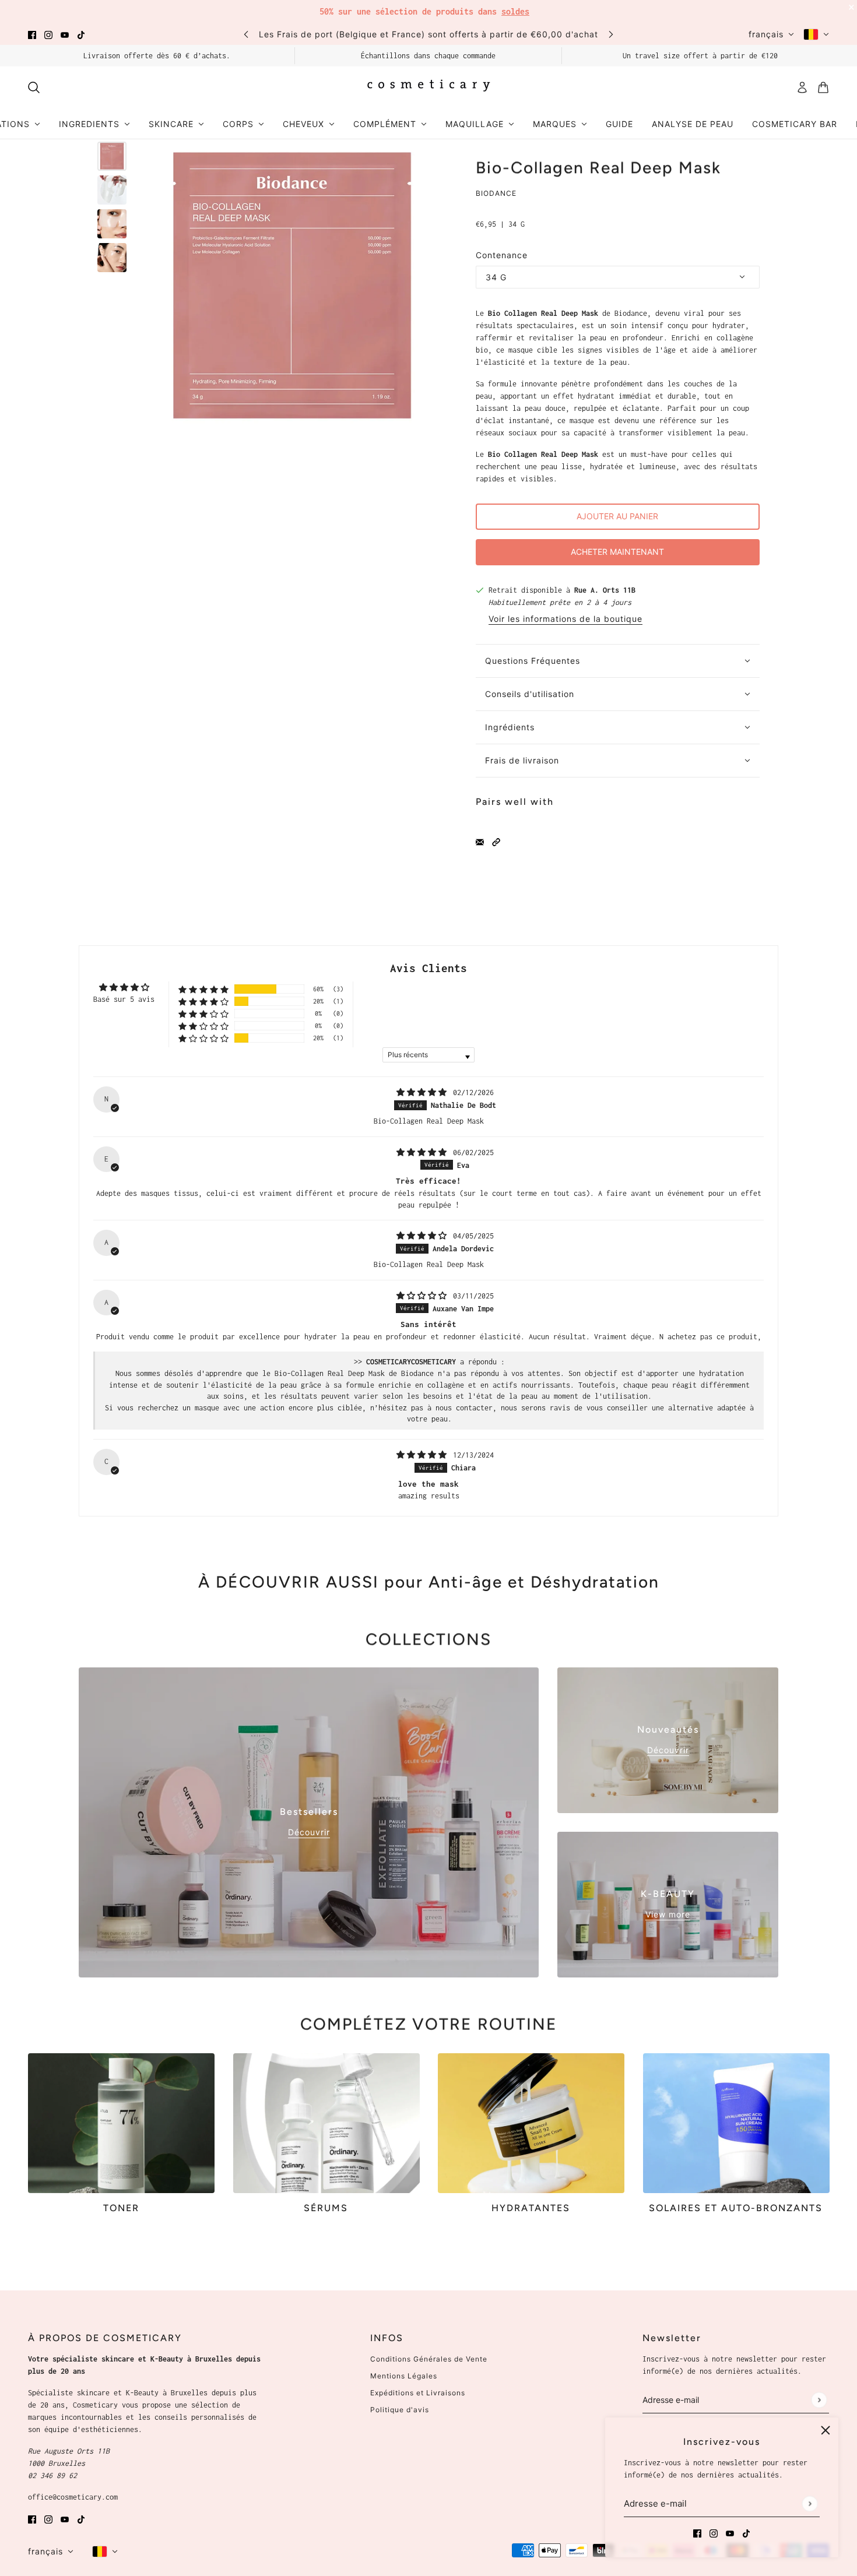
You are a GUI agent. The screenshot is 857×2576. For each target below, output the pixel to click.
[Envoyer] (809, 2503)
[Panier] (823, 87)
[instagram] (48, 34)
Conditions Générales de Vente (429, 2359)
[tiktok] (81, 34)
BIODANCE (496, 193)
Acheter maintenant (617, 552)
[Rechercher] (34, 87)
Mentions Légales (404, 2376)
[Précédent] (246, 34)
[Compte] (802, 87)
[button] (496, 841)
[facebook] (32, 34)
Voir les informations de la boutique (566, 619)
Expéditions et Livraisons (418, 2393)
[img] (424, 1092)
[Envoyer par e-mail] (480, 841)
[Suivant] (611, 34)
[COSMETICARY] (428, 87)
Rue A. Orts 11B (605, 590)
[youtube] (65, 34)
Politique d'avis (400, 2410)
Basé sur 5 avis (124, 999)
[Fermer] (826, 2430)
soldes (515, 11)
